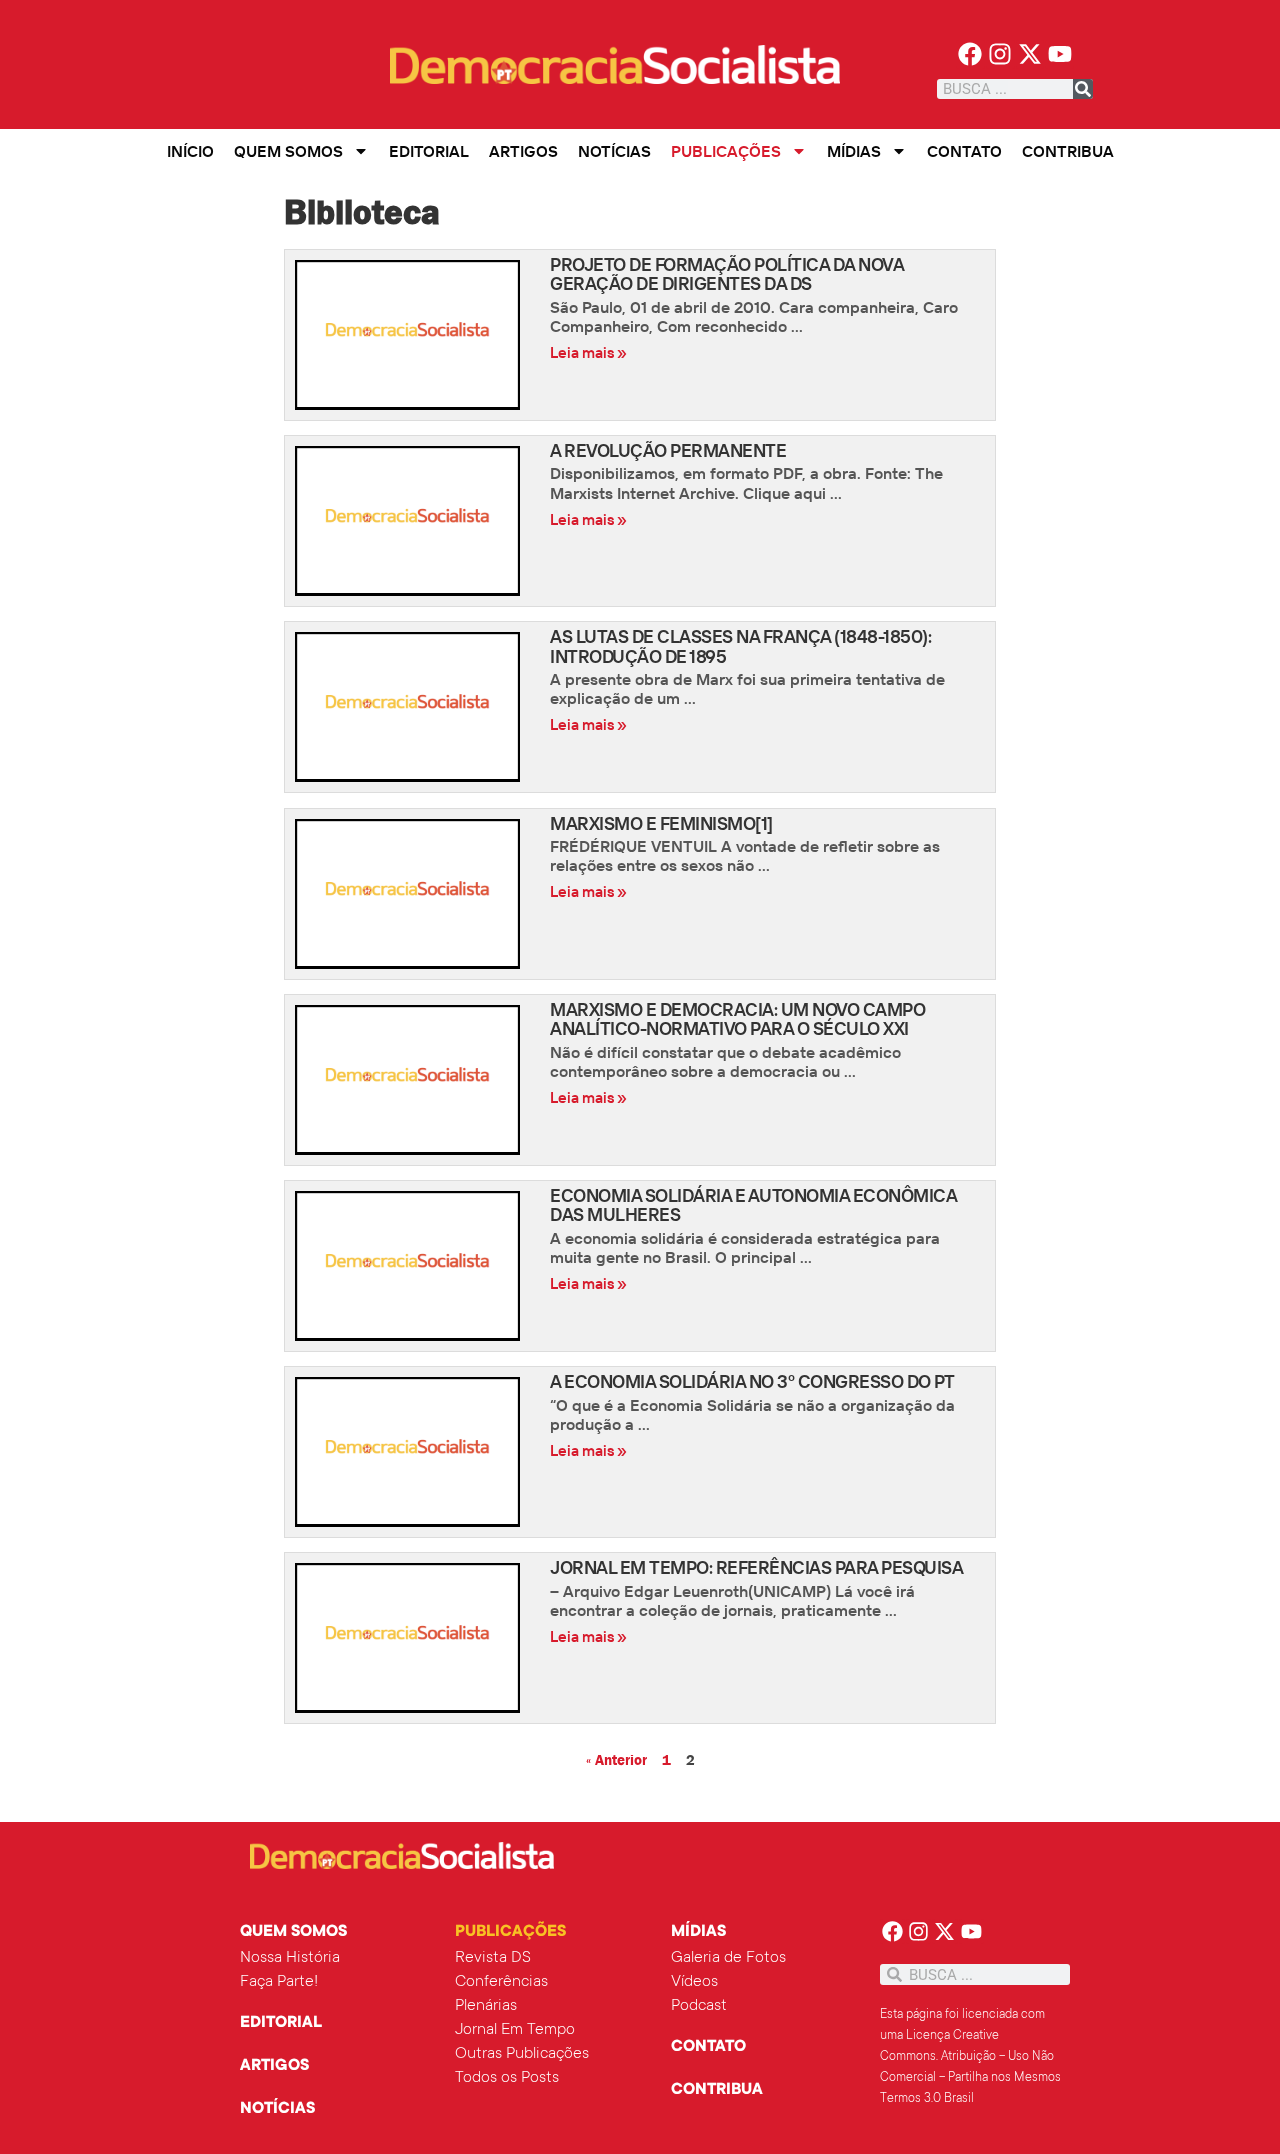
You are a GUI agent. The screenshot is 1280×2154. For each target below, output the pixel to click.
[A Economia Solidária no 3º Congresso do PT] (416, 1452)
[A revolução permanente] (416, 521)
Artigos (523, 151)
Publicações (726, 151)
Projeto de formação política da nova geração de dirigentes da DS (726, 274)
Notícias (614, 151)
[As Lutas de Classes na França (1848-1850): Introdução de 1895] (416, 707)
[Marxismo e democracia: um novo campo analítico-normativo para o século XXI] (416, 1080)
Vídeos (694, 1982)
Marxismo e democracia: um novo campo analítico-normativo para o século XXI (737, 1019)
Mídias (854, 151)
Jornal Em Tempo (515, 2030)
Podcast (699, 2006)
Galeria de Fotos (728, 1958)
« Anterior (616, 1760)
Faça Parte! (279, 1982)
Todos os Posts (507, 2078)
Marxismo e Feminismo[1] (661, 823)
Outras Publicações (522, 2054)
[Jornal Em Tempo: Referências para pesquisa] (416, 1638)
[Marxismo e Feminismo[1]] (416, 894)
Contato (964, 151)
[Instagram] (1000, 54)
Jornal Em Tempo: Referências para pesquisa (756, 1567)
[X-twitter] (1030, 54)
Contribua (1068, 151)
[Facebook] (970, 54)
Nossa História (290, 1958)
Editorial (429, 151)
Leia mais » (588, 352)
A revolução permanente (668, 450)
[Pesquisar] (1083, 89)
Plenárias (486, 2006)
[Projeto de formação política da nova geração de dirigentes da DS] (416, 335)
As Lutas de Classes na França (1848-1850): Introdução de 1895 (740, 646)
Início (190, 151)
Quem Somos (288, 151)
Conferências (501, 1982)
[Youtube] (1059, 54)
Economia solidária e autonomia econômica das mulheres (753, 1205)
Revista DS (493, 1958)
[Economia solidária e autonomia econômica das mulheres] (416, 1266)
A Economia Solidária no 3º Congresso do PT (752, 1381)
